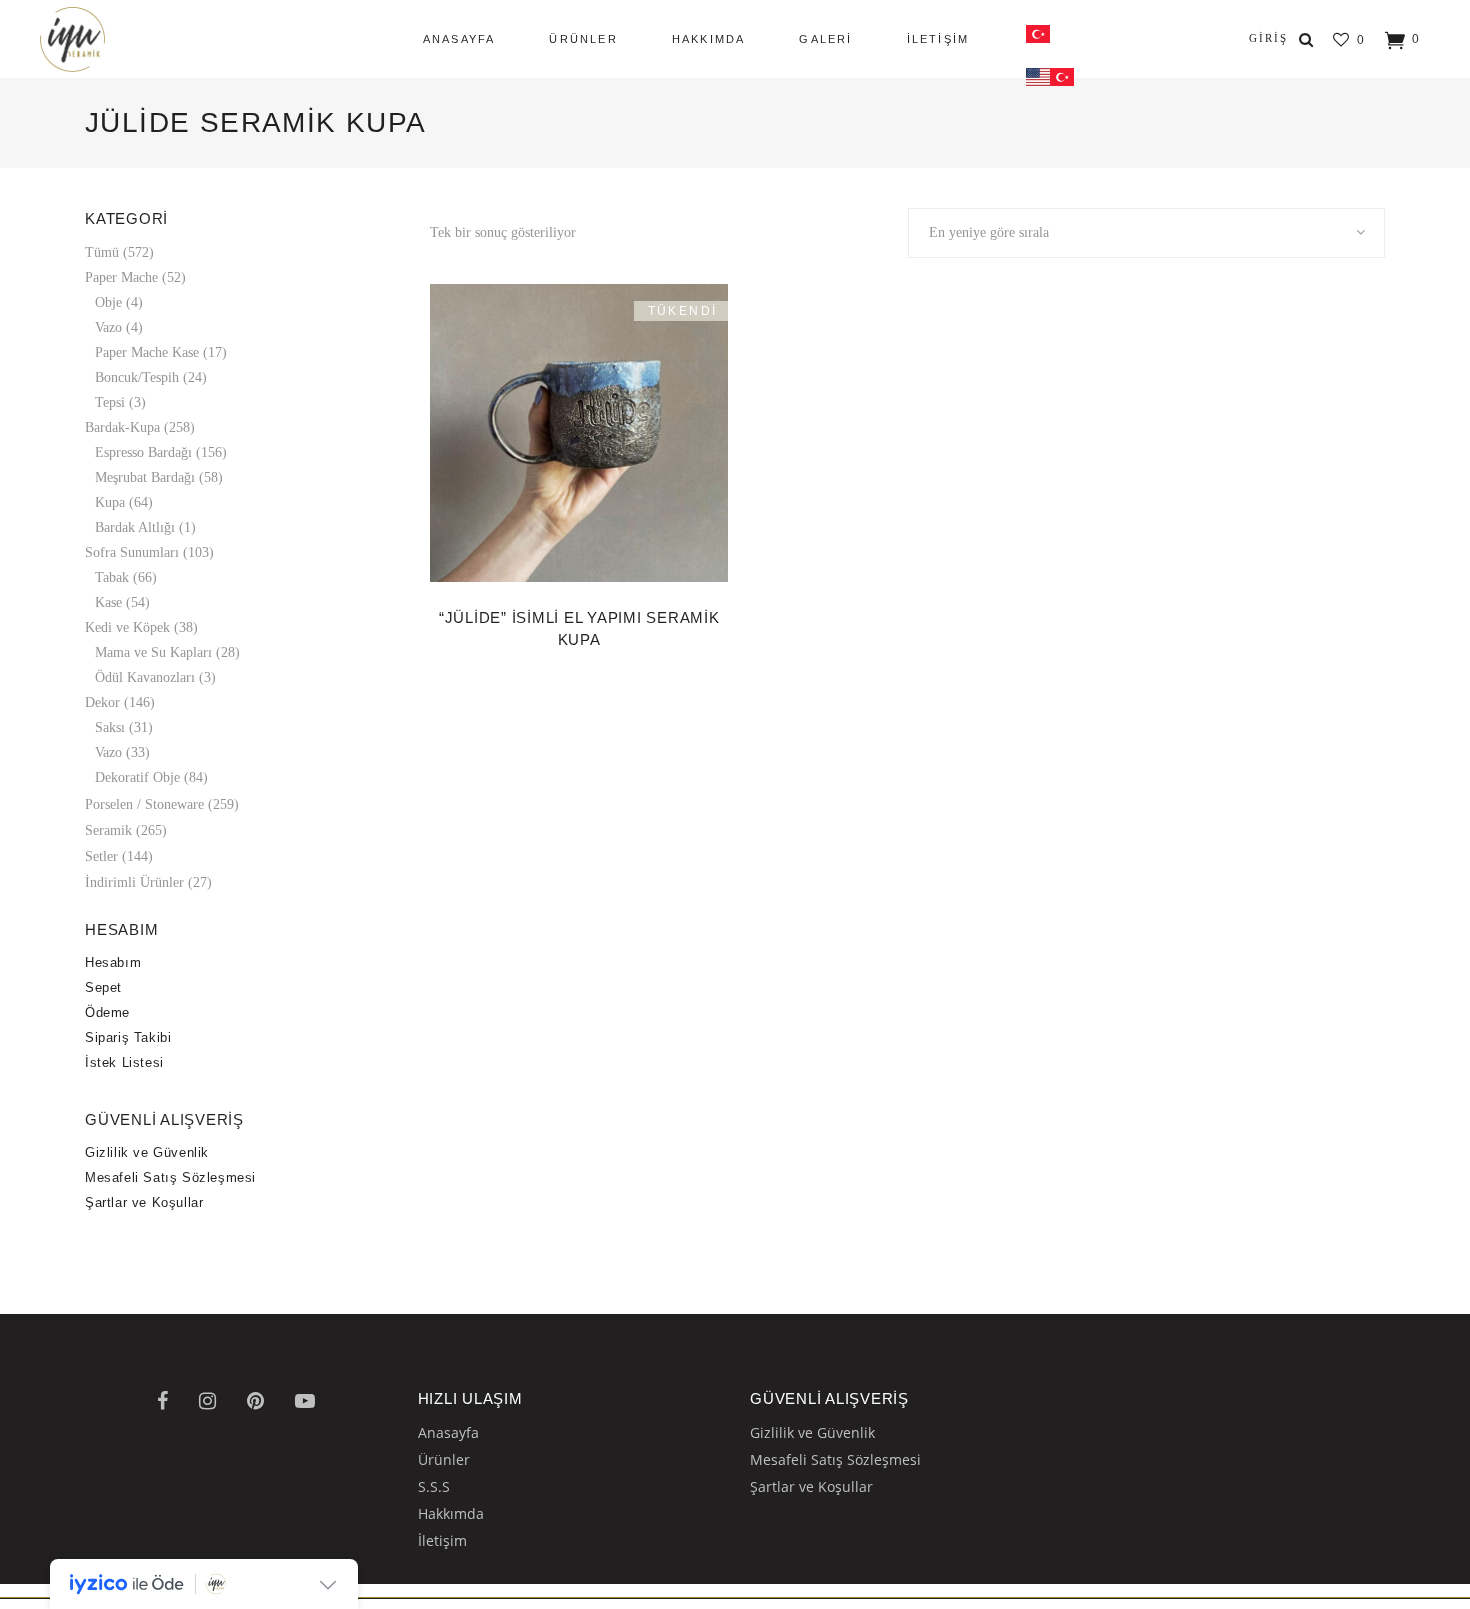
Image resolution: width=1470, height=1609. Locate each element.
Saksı (110, 727)
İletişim (442, 1540)
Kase (108, 602)
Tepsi (110, 402)
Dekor (102, 702)
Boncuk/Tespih (137, 377)
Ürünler (444, 1459)
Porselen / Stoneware (144, 804)
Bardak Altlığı (135, 527)
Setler (101, 856)
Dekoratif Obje (137, 777)
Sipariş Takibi (128, 1037)
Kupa (110, 502)
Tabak (112, 577)
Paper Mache (121, 277)
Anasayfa (448, 1432)
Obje (108, 302)
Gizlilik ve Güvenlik (147, 1152)
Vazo (108, 327)
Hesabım (113, 962)
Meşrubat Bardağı (145, 477)
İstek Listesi (124, 1062)
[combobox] (1147, 233)
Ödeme (107, 1012)
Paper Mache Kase (147, 352)
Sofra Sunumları (132, 552)
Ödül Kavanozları (145, 677)
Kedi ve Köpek (127, 627)
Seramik (108, 830)
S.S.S (434, 1486)
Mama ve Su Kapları (153, 652)
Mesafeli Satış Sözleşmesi (170, 1177)
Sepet (103, 987)
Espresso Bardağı (143, 452)
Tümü (102, 252)
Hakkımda (451, 1513)
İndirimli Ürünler (134, 882)
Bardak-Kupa (122, 427)
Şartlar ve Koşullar (144, 1202)
